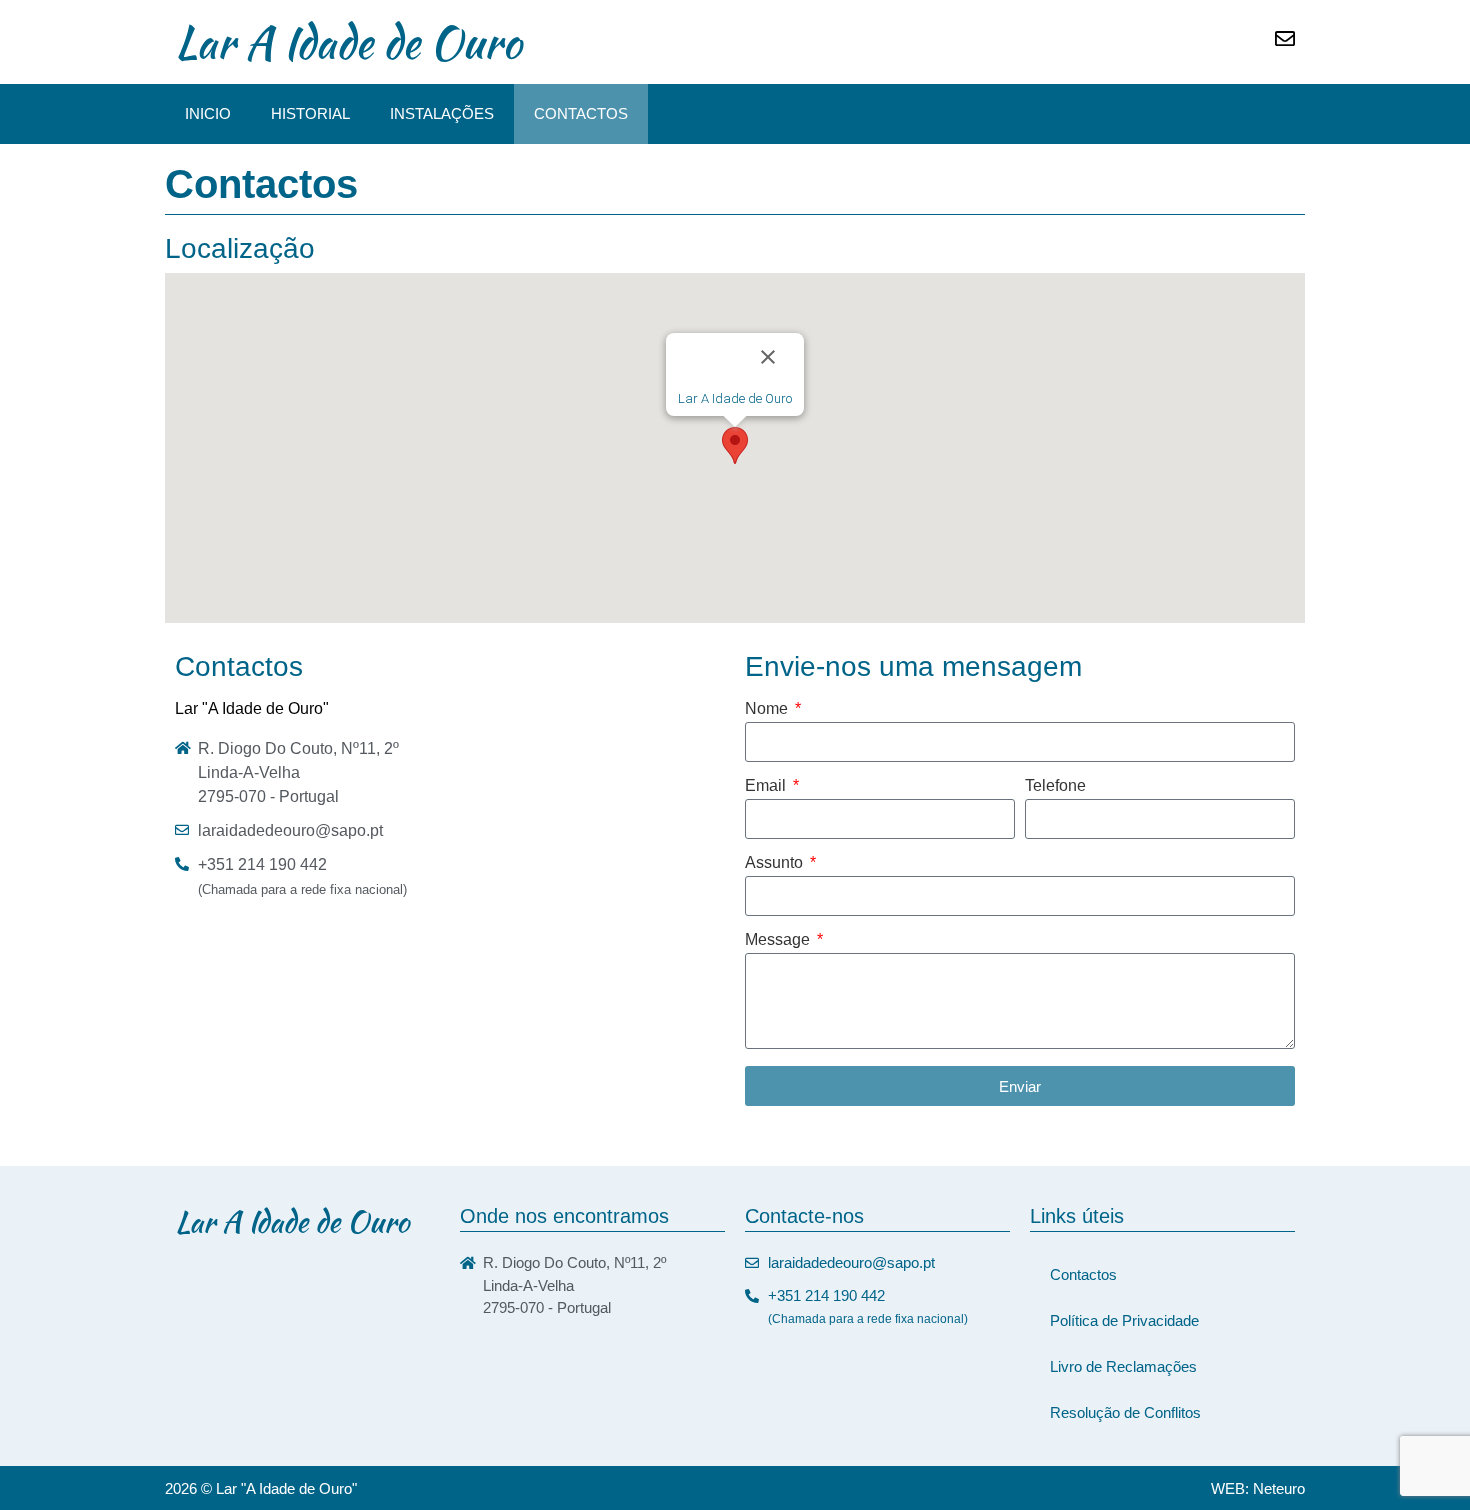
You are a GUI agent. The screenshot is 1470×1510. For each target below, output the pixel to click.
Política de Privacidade (1124, 1320)
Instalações (442, 113)
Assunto (776, 863)
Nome (768, 709)
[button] (735, 445)
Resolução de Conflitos (1125, 1412)
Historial (310, 113)
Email (767, 786)
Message (779, 940)
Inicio (208, 113)
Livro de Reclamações (1123, 1366)
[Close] (768, 357)
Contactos (581, 113)
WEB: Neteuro (1258, 1488)
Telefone (1055, 786)
